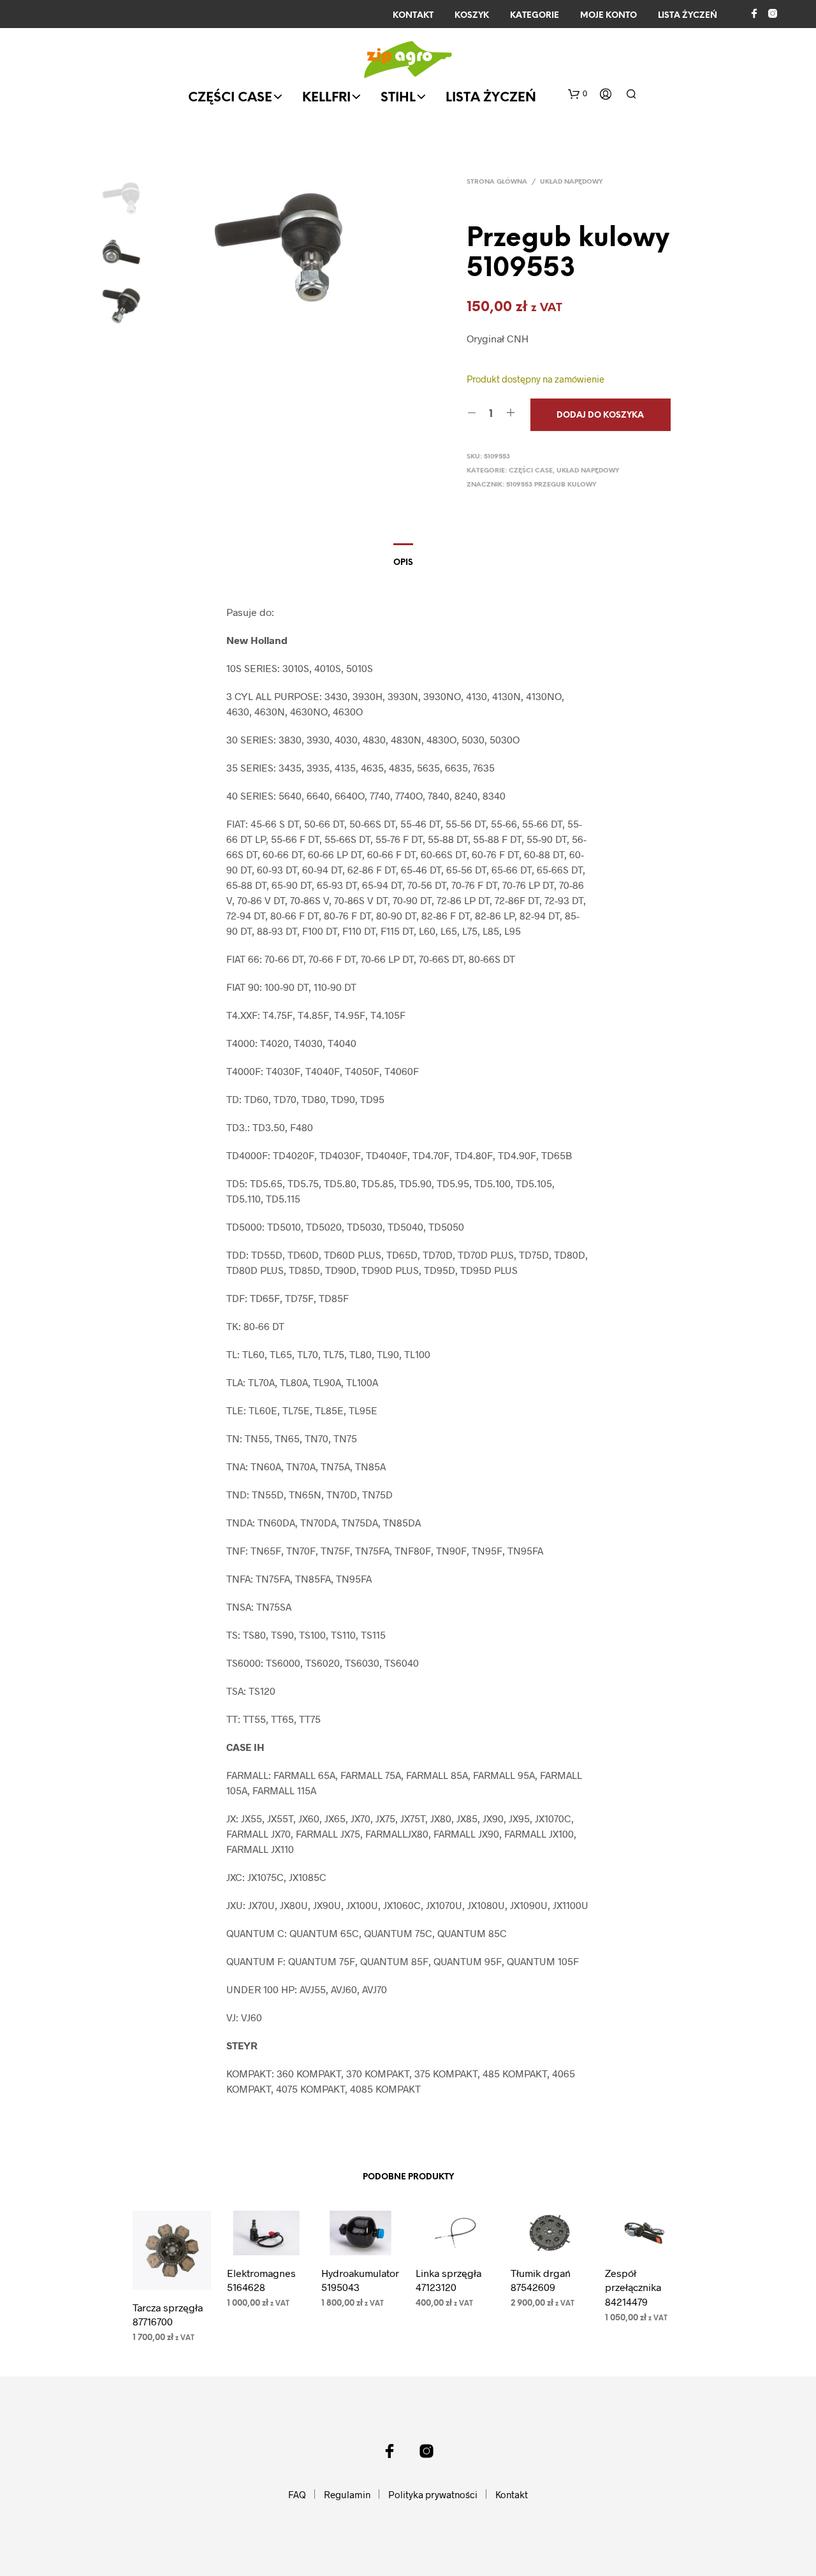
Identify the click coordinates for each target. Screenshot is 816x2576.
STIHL (398, 98)
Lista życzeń (688, 16)
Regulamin (347, 2494)
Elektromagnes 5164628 (261, 2280)
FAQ (297, 2494)
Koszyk (472, 16)
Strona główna (497, 182)
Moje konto (608, 16)
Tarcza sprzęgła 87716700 (168, 2314)
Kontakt (413, 16)
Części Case (230, 98)
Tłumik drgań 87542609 (541, 2280)
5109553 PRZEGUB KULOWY (551, 485)
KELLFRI (326, 98)
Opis (403, 563)
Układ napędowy (572, 182)
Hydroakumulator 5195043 (360, 2280)
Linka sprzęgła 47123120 (448, 2280)
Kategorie (535, 16)
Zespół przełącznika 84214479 (633, 2287)
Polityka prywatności (433, 2494)
